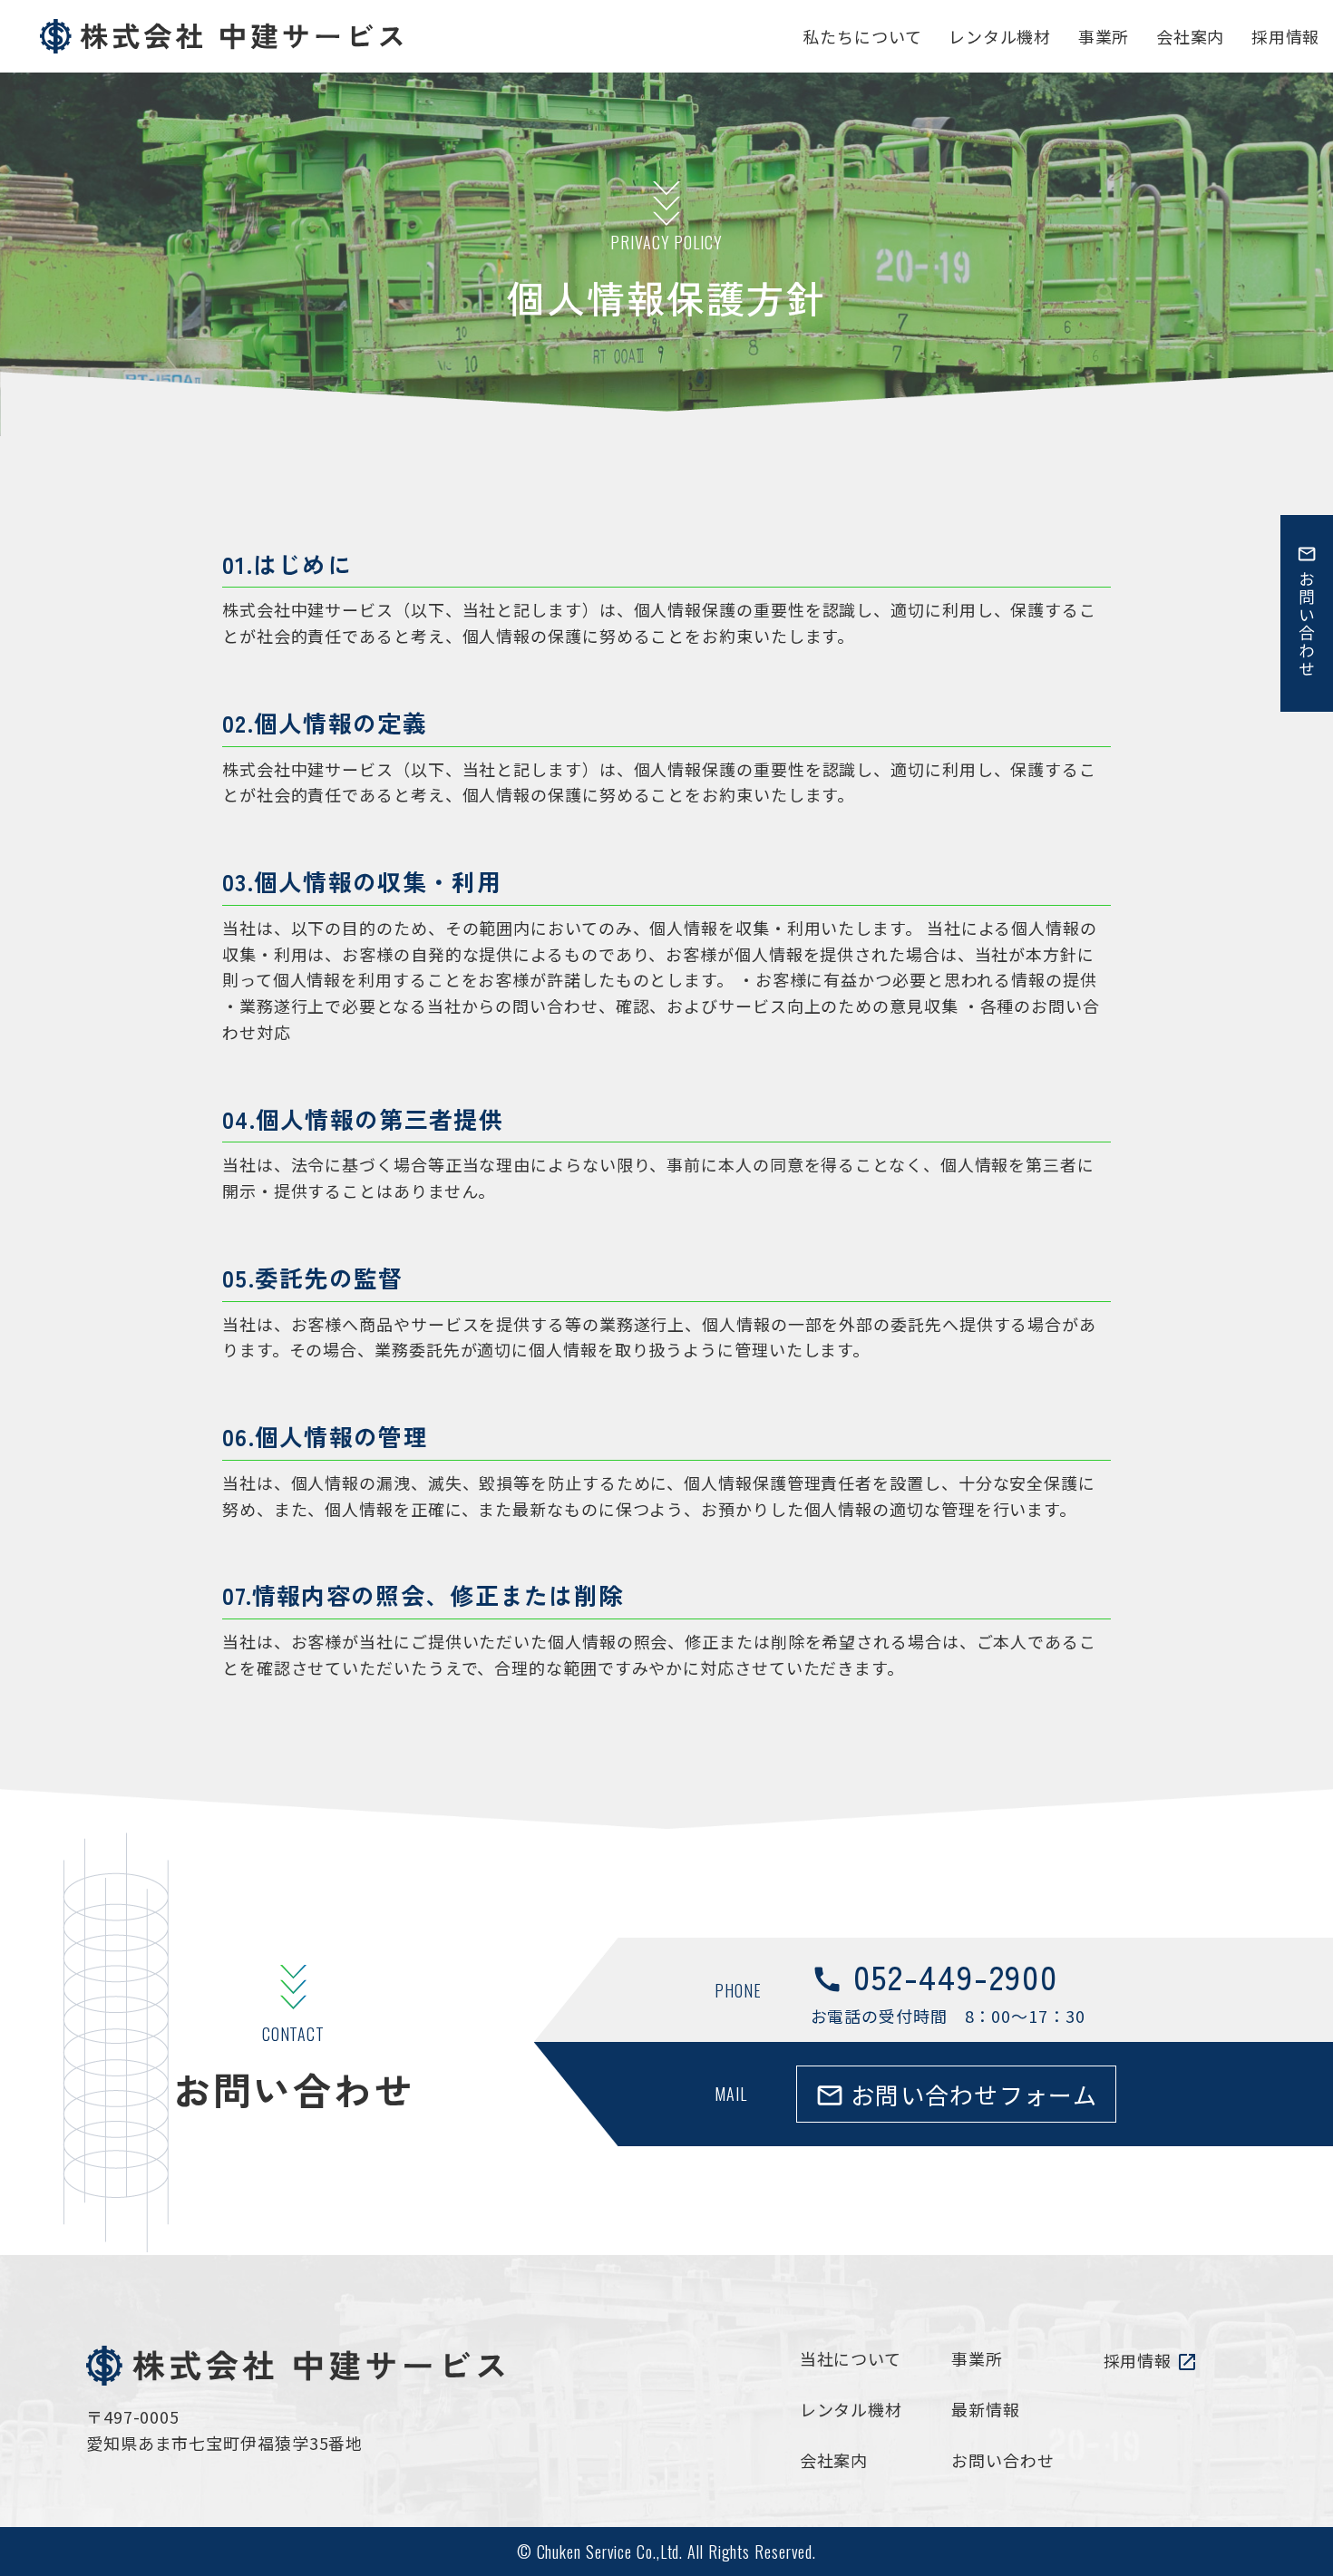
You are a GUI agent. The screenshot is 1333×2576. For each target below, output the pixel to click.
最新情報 (986, 2409)
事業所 (977, 2358)
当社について (851, 2358)
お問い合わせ (1002, 2460)
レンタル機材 (851, 2409)
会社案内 (834, 2460)
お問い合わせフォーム (956, 2094)
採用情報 (1151, 2361)
